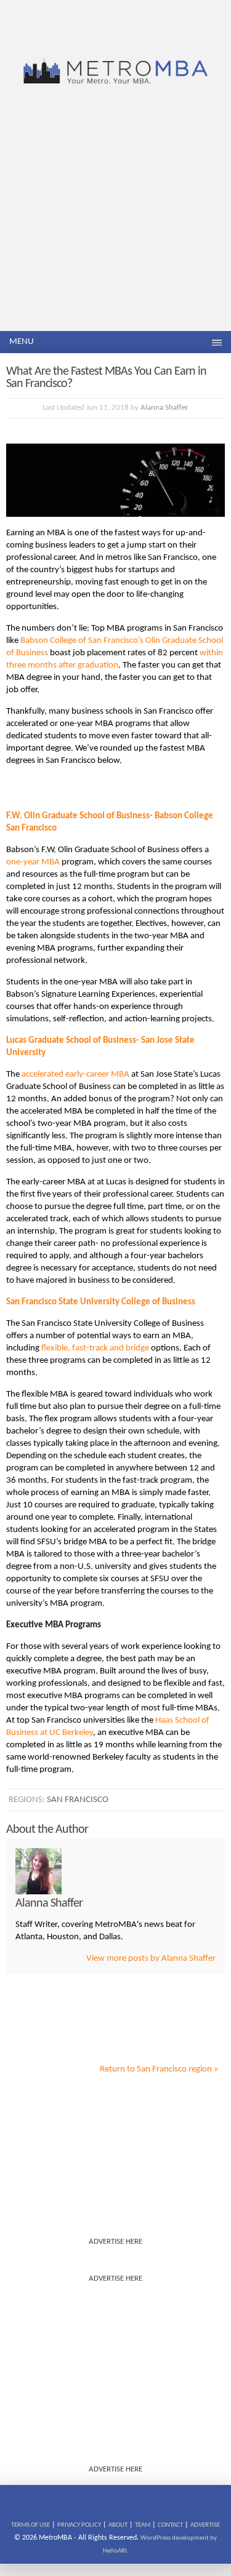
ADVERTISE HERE (115, 2242)
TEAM (143, 2525)
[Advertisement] (115, 209)
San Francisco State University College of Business (101, 1302)
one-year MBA (33, 862)
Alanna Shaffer (164, 408)
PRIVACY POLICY (79, 2525)
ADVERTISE (205, 2525)
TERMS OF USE (30, 2525)
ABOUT (118, 2525)
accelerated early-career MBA (75, 1075)
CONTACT (170, 2525)
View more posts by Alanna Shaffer (151, 1959)
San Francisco (78, 1800)
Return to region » (159, 2069)
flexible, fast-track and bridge (95, 1348)
